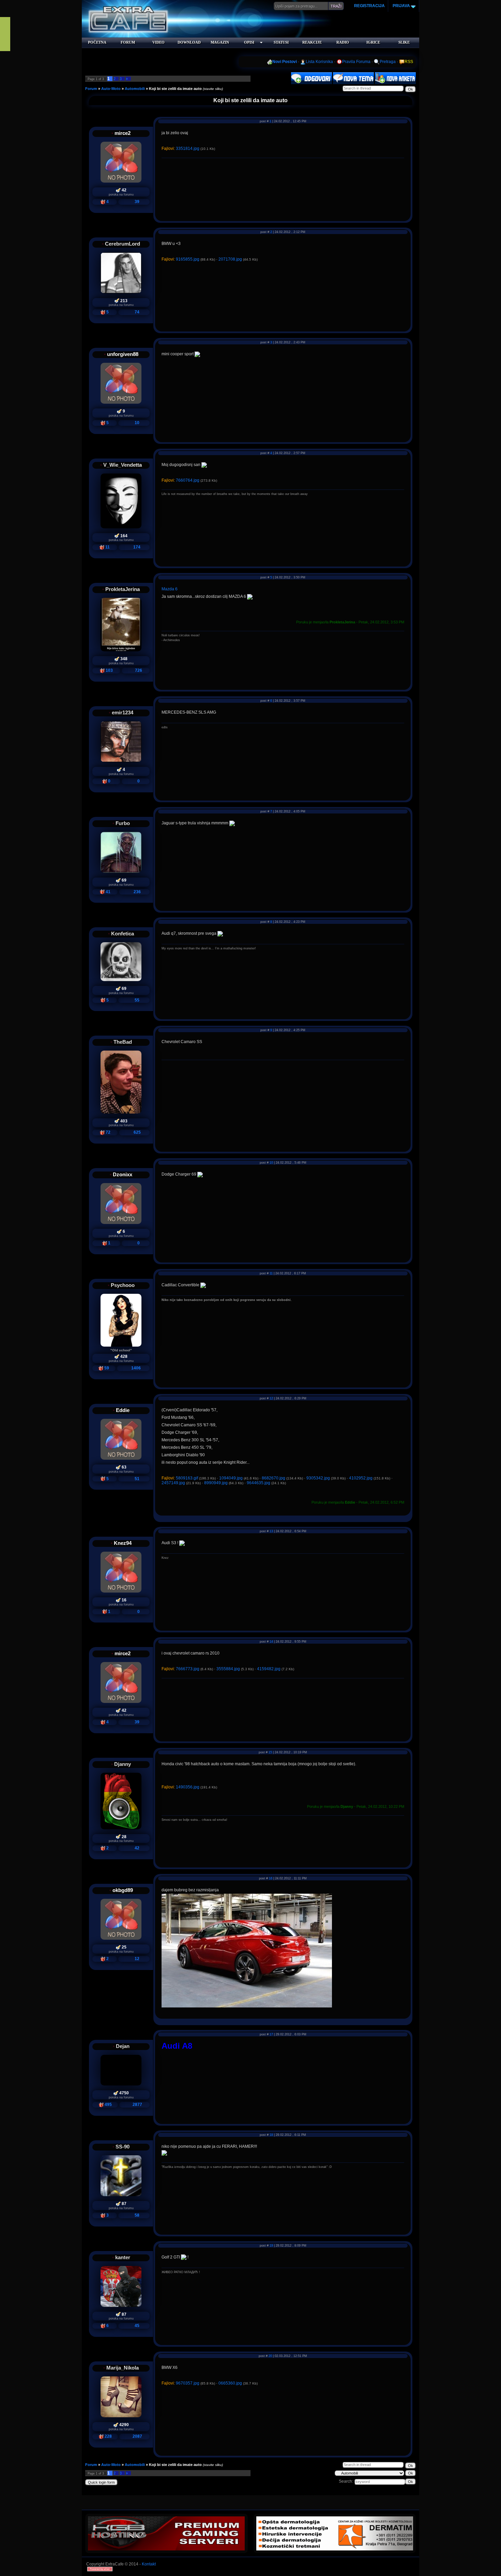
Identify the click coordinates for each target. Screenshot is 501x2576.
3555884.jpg (228, 1669)
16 (271, 1878)
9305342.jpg (318, 1478)
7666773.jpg (188, 1669)
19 (271, 2246)
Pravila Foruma (356, 62)
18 (271, 2135)
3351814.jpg (188, 149)
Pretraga (388, 62)
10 (271, 1163)
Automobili (135, 89)
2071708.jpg (230, 259)
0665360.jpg (230, 2383)
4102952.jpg (361, 1478)
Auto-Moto (111, 89)
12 (271, 1398)
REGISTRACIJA (369, 6)
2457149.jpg (173, 1483)
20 (270, 2356)
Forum (91, 89)
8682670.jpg (274, 1478)
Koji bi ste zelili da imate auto (175, 89)
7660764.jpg (188, 480)
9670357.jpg (188, 2383)
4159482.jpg (269, 1669)
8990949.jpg (216, 1483)
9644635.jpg (259, 1483)
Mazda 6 (170, 589)
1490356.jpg (188, 1787)
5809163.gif (187, 1478)
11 (271, 1273)
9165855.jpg (188, 259)
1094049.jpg (231, 1478)
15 (270, 1752)
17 (271, 2034)
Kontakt (149, 2564)
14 (271, 1642)
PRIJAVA (401, 6)
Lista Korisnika (319, 62)
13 (271, 1531)
